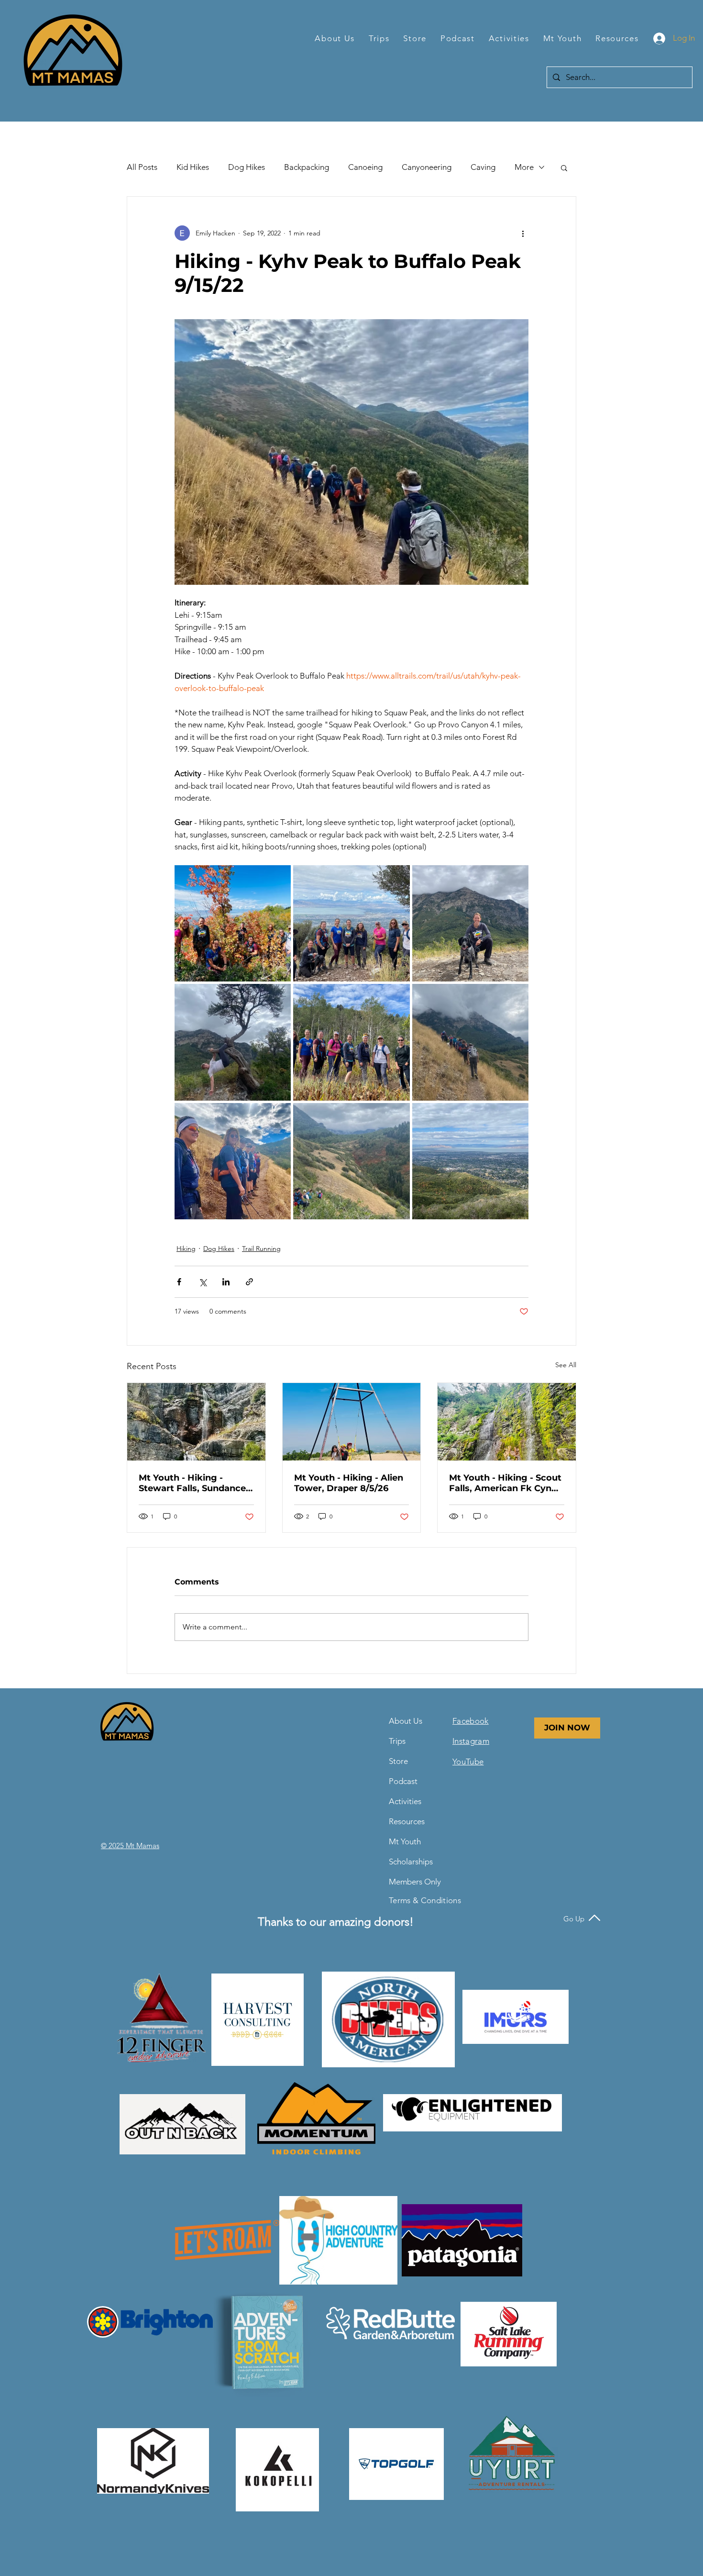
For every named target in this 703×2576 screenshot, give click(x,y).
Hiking (186, 1249)
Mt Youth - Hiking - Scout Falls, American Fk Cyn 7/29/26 (505, 1483)
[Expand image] (233, 923)
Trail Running (261, 1249)
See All (566, 1365)
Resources (407, 1821)
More (524, 167)
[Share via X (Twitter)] (203, 1282)
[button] (335, 39)
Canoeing (365, 167)
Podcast (403, 1781)
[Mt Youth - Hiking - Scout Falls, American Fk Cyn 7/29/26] (507, 1422)
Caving (483, 167)
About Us (406, 1721)
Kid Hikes (193, 167)
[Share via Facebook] (179, 1282)
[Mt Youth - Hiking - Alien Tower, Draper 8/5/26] (352, 1422)
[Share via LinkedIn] (226, 1282)
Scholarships (411, 1862)
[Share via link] (249, 1282)
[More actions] (523, 233)
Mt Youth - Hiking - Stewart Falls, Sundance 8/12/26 (192, 1483)
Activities (405, 1801)
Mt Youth (405, 1841)
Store (398, 1761)
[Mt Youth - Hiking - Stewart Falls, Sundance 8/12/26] (196, 1422)
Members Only (412, 1882)
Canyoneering (427, 167)
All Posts (142, 167)
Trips (397, 1741)
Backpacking (307, 167)
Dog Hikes (247, 167)
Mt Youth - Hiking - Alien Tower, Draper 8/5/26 (349, 1483)
